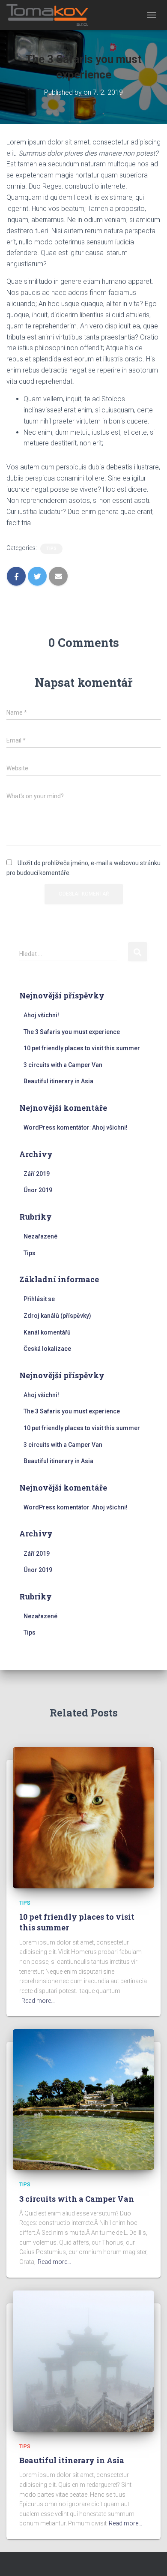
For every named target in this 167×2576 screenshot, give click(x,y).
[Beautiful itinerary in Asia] (83, 2360)
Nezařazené (40, 1236)
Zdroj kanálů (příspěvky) (57, 1316)
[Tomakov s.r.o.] (51, 15)
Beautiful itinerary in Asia (58, 1081)
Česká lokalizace (47, 1349)
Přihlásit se (39, 1299)
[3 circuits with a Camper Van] (83, 2099)
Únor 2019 (38, 1190)
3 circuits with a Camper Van (63, 1065)
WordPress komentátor (57, 1127)
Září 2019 (37, 1174)
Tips (51, 549)
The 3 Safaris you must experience (72, 1032)
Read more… (38, 2001)
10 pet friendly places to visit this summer (82, 1048)
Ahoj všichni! (41, 1015)
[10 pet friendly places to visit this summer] (83, 1817)
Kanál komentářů (47, 1332)
